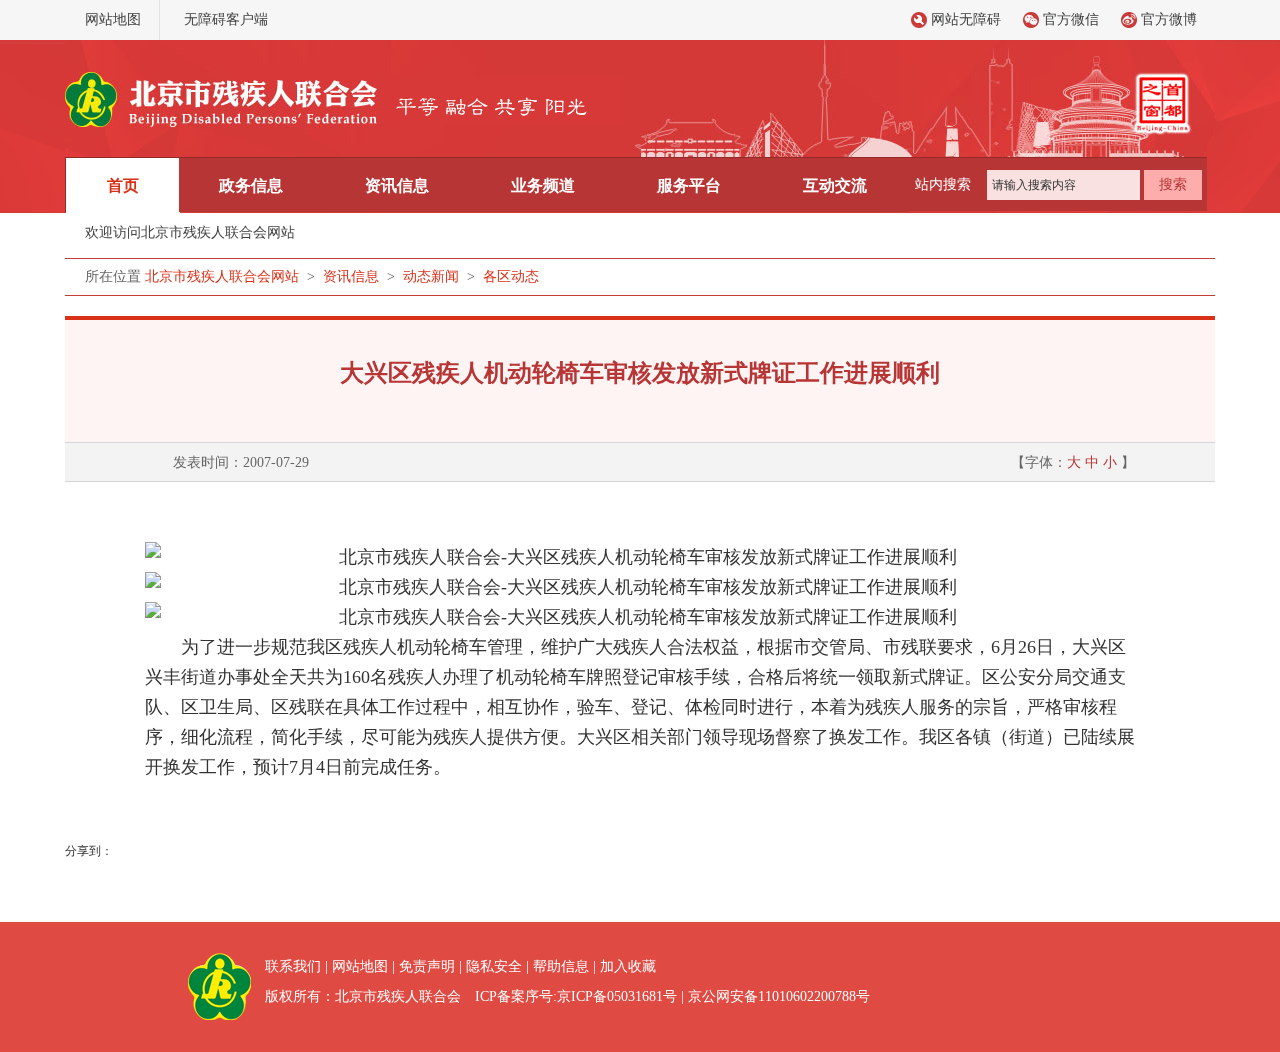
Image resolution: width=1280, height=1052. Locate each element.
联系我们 (293, 966)
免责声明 (427, 966)
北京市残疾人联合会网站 (222, 276)
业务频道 (543, 185)
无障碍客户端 (226, 19)
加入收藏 (628, 966)
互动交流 (835, 185)
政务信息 (251, 185)
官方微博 (1169, 19)
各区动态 (511, 276)
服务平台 (689, 185)
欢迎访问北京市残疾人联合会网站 (190, 232)
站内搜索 (943, 184)
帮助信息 (561, 966)
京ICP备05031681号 (617, 996)
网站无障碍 (966, 19)
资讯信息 (397, 185)
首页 (123, 185)
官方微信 (1071, 19)
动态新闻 (431, 276)
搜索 (1173, 184)
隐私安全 (494, 966)
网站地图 (113, 19)
